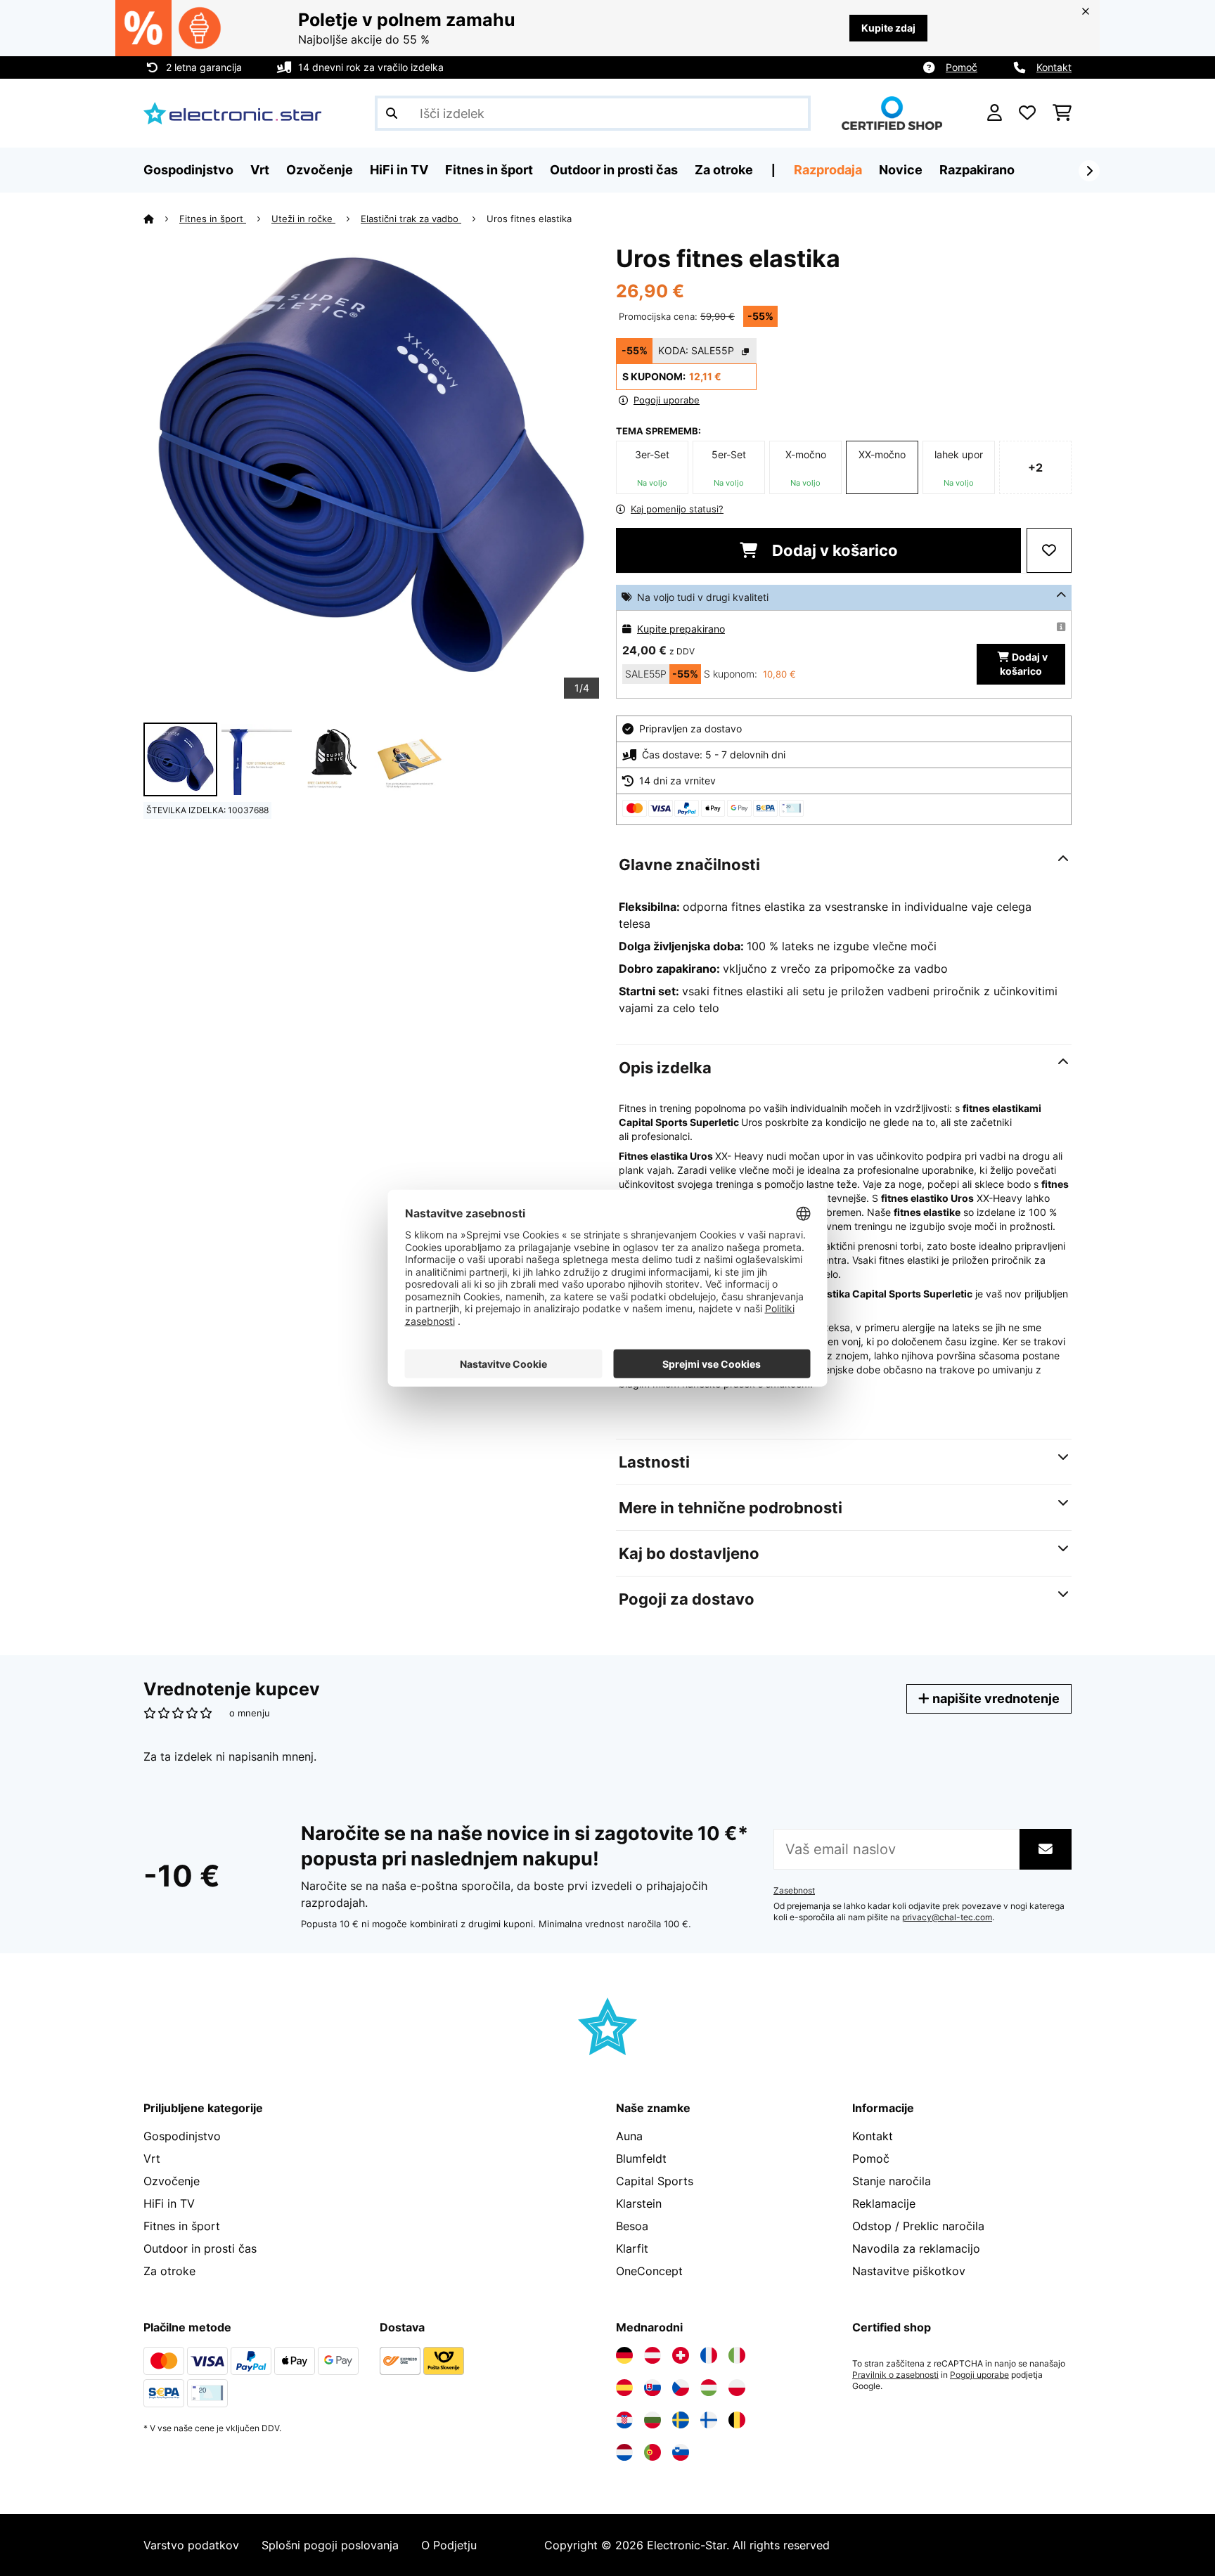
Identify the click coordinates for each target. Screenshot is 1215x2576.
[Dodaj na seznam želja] (1049, 550)
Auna (629, 2136)
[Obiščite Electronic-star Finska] (709, 2420)
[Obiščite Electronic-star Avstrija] (652, 2355)
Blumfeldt (641, 2158)
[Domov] (161, 219)
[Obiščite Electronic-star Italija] (737, 2355)
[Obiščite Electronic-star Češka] (681, 2388)
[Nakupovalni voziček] (1062, 113)
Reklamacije (884, 2203)
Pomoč (962, 67)
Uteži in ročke (303, 219)
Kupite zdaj (888, 28)
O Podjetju (449, 2545)
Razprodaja (828, 170)
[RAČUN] (995, 113)
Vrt (152, 2158)
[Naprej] (1089, 171)
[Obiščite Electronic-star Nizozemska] (624, 2452)
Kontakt (1054, 67)
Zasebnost (794, 1891)
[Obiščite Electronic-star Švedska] (681, 2420)
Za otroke (169, 2271)
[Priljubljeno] (1027, 113)
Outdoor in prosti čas (200, 2248)
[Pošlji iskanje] (392, 113)
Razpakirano (977, 170)
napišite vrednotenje (995, 1698)
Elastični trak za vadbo (411, 219)
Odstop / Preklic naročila (918, 2226)
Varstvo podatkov (191, 2545)
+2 (1035, 467)
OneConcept (649, 2271)
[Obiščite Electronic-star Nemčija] (624, 2355)
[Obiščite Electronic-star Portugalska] (652, 2452)
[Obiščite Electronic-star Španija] (624, 2388)
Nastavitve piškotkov (909, 2271)
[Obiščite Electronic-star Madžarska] (709, 2388)
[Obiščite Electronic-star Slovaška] (652, 2388)
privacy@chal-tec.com (947, 1917)
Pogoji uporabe (979, 2375)
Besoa (632, 2226)
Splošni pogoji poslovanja (330, 2545)
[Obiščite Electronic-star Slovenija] (681, 2452)
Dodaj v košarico (833, 550)
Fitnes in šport (213, 219)
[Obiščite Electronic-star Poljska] (737, 2388)
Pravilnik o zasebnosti (895, 2375)
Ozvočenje (172, 2181)
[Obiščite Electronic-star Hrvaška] (624, 2420)
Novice (901, 170)
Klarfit (632, 2248)
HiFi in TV (169, 2203)
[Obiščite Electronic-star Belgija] (737, 2420)
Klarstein (639, 2203)
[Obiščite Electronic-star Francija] (709, 2355)
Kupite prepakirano (681, 629)
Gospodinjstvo (182, 2136)
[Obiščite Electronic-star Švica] (681, 2355)
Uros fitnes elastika (529, 219)
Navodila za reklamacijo (916, 2248)
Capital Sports (655, 2181)
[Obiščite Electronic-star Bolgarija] (652, 2420)
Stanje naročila (892, 2181)
